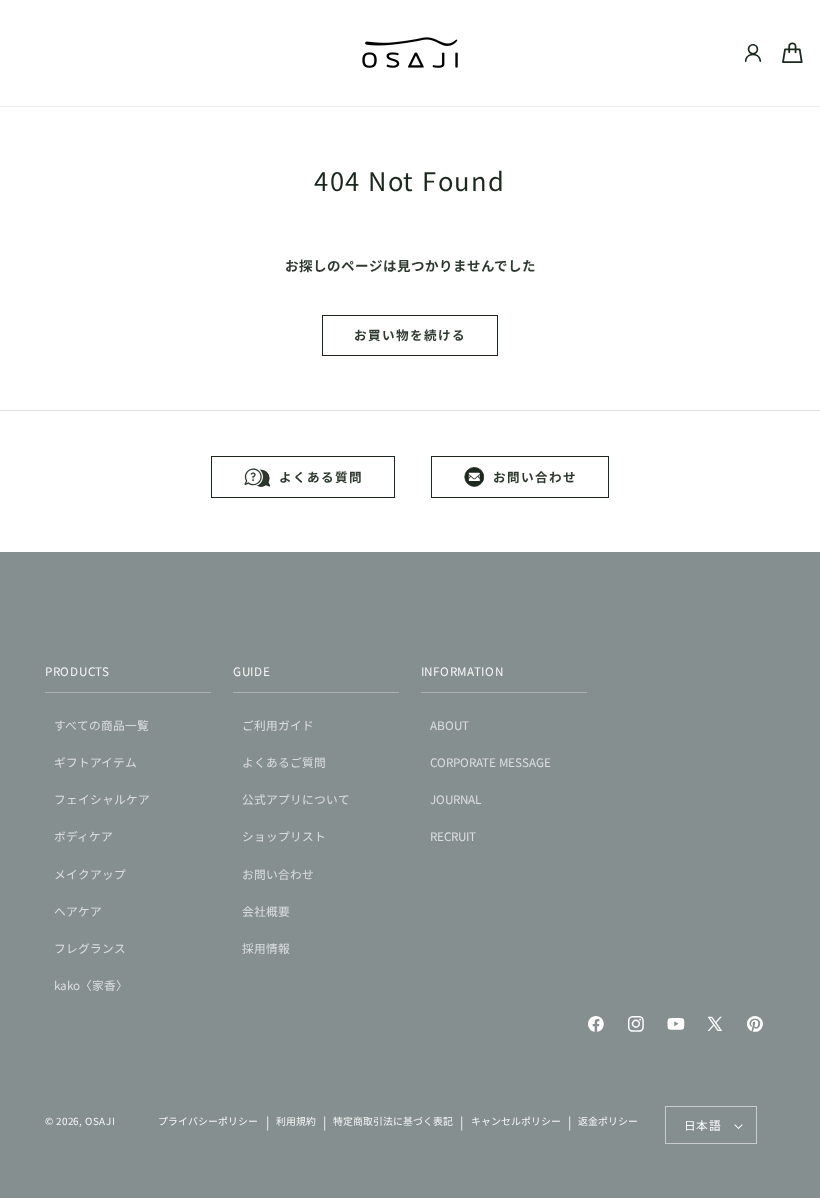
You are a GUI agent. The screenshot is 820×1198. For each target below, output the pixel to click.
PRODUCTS (77, 670)
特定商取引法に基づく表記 (393, 1121)
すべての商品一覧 (101, 724)
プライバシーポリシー (208, 1121)
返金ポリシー (608, 1121)
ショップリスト (284, 835)
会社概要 (266, 910)
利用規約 (296, 1121)
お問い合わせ (534, 476)
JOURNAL (455, 798)
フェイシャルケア (102, 798)
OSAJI (100, 1121)
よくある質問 (320, 476)
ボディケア (83, 835)
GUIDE (252, 670)
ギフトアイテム (95, 761)
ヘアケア (78, 910)
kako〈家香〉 (91, 984)
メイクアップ (90, 873)
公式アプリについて (296, 798)
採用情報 (266, 947)
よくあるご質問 (284, 761)
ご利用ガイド (278, 724)
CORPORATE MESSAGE (490, 761)
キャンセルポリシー (516, 1121)
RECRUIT (453, 835)
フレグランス (90, 947)
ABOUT (449, 724)
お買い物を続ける (409, 334)
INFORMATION (462, 670)
